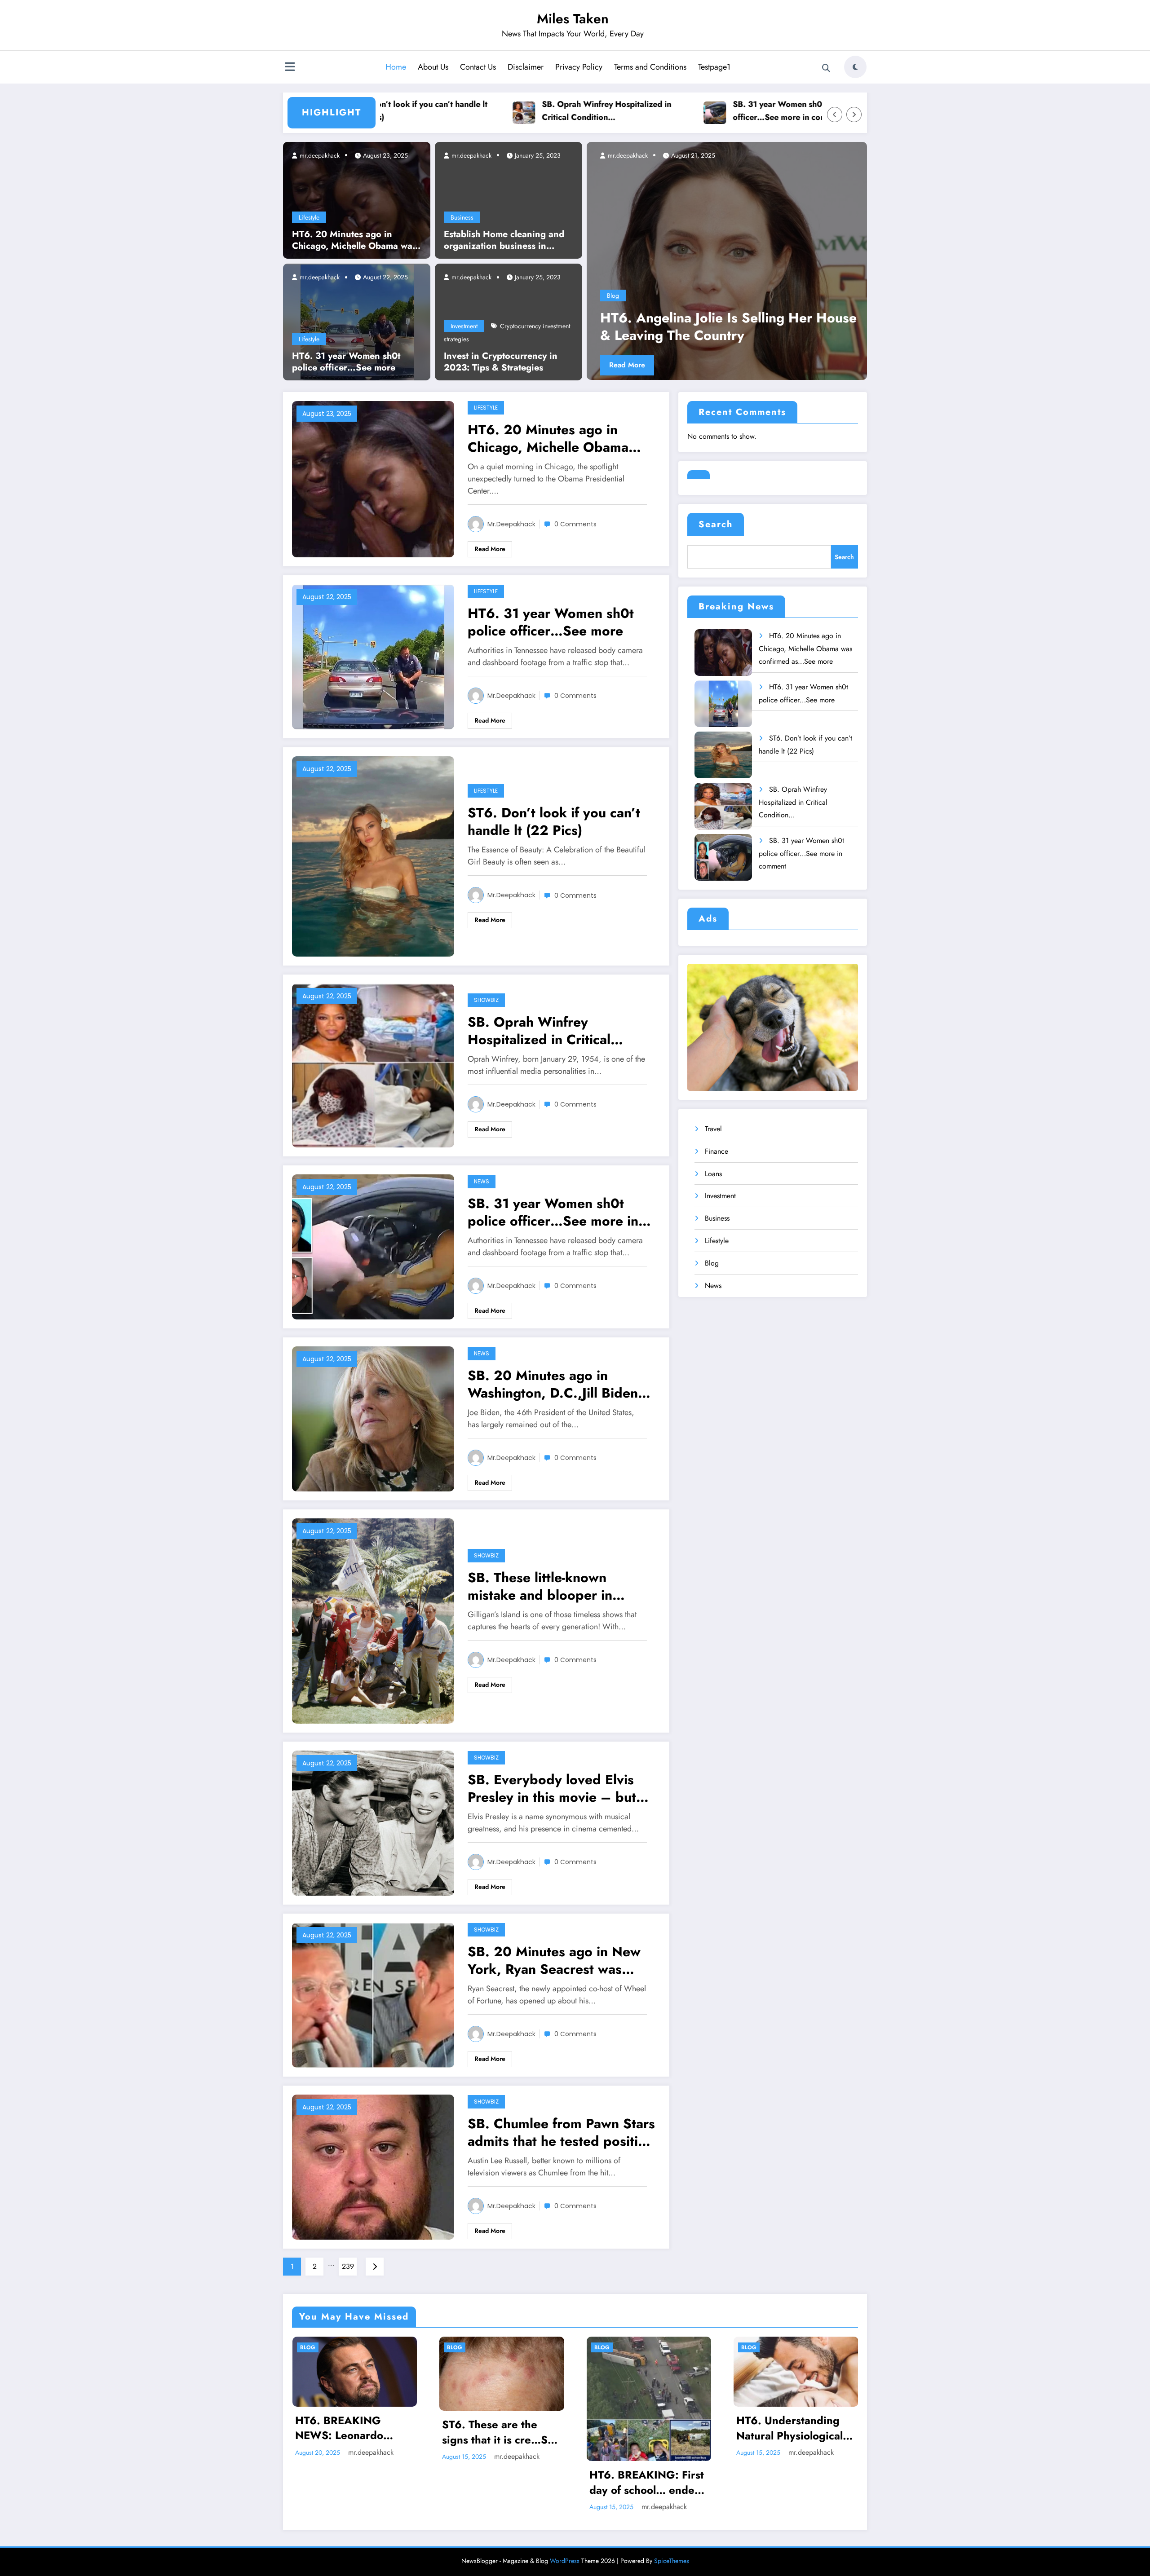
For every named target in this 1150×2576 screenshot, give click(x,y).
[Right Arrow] (854, 115)
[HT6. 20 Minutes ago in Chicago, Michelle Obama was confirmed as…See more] (357, 199)
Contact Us (478, 67)
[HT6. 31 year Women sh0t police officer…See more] (357, 321)
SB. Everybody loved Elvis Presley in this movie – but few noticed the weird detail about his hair (555, 1788)
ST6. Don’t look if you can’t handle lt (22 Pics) (554, 821)
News (482, 1181)
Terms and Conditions (650, 67)
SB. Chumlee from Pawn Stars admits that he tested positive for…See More (561, 2132)
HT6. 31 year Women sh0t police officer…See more (346, 362)
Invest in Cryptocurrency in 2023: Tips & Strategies (501, 362)
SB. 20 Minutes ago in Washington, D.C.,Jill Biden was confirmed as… (553, 1384)
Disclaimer (526, 67)
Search (716, 524)
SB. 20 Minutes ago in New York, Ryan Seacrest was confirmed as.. (554, 1960)
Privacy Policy (579, 67)
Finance (717, 1151)
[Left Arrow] (835, 115)
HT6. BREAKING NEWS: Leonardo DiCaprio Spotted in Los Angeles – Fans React (346, 2428)
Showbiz (486, 1000)
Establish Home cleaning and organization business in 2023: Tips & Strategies (504, 240)
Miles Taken (573, 19)
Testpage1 (714, 67)
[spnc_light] (855, 67)
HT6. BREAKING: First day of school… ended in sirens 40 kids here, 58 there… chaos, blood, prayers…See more (647, 2482)
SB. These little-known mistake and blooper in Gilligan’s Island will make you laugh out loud (548, 1586)
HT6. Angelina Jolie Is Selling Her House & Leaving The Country (728, 326)
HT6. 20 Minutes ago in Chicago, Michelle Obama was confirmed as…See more (354, 240)
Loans (713, 1174)
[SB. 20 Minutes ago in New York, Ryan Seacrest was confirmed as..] (373, 1994)
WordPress (565, 2561)
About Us (433, 67)
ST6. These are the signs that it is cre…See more (501, 2432)
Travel (713, 1129)
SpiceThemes (672, 2561)
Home (396, 67)
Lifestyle (309, 217)
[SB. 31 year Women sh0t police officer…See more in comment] (373, 1246)
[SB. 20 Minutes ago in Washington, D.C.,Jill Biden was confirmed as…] (373, 1418)
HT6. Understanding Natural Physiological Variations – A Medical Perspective (794, 2428)
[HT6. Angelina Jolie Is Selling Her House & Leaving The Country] (727, 261)
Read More (627, 365)
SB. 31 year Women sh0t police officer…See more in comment (694, 111)
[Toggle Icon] (290, 68)
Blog (613, 296)
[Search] (826, 68)
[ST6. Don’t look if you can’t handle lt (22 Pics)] (373, 855)
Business (462, 217)
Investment (464, 326)
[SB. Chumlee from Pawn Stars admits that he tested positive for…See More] (373, 2166)
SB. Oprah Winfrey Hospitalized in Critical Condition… (509, 111)
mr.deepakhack (319, 155)
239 (348, 2266)
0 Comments (575, 524)
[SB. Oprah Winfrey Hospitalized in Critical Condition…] (373, 1065)
